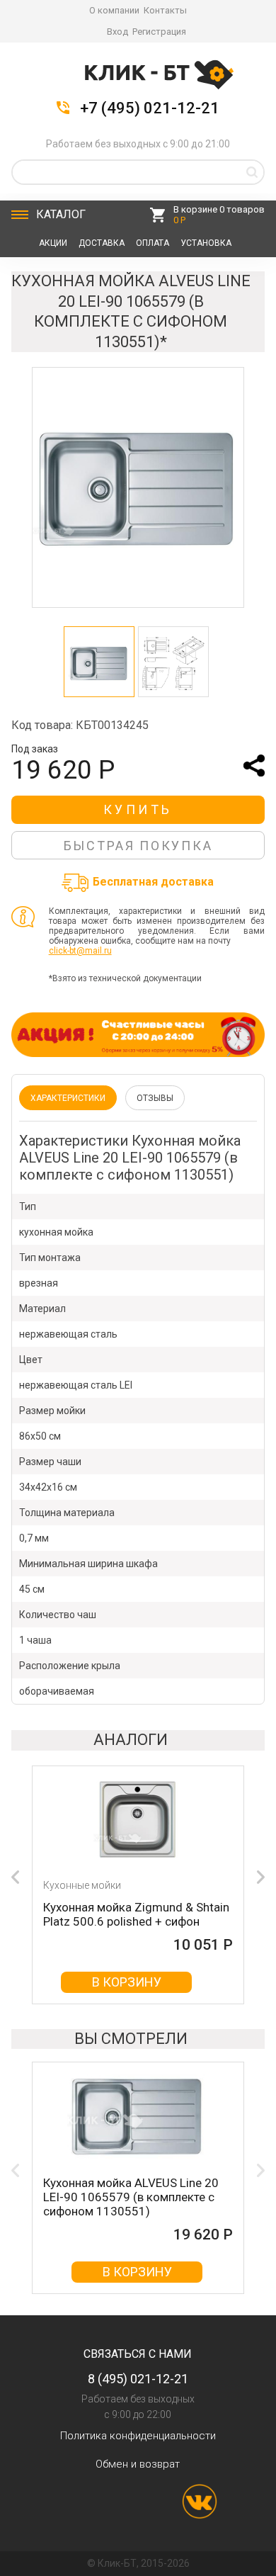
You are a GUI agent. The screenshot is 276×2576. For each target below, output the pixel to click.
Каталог (61, 214)
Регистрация (159, 32)
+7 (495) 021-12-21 (150, 108)
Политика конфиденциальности (138, 2436)
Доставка (102, 243)
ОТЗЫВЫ (155, 1098)
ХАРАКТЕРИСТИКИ (68, 1098)
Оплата (153, 243)
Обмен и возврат (138, 2464)
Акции (53, 243)
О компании (114, 10)
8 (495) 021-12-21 (138, 2379)
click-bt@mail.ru (80, 951)
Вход (117, 32)
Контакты (165, 10)
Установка (206, 243)
